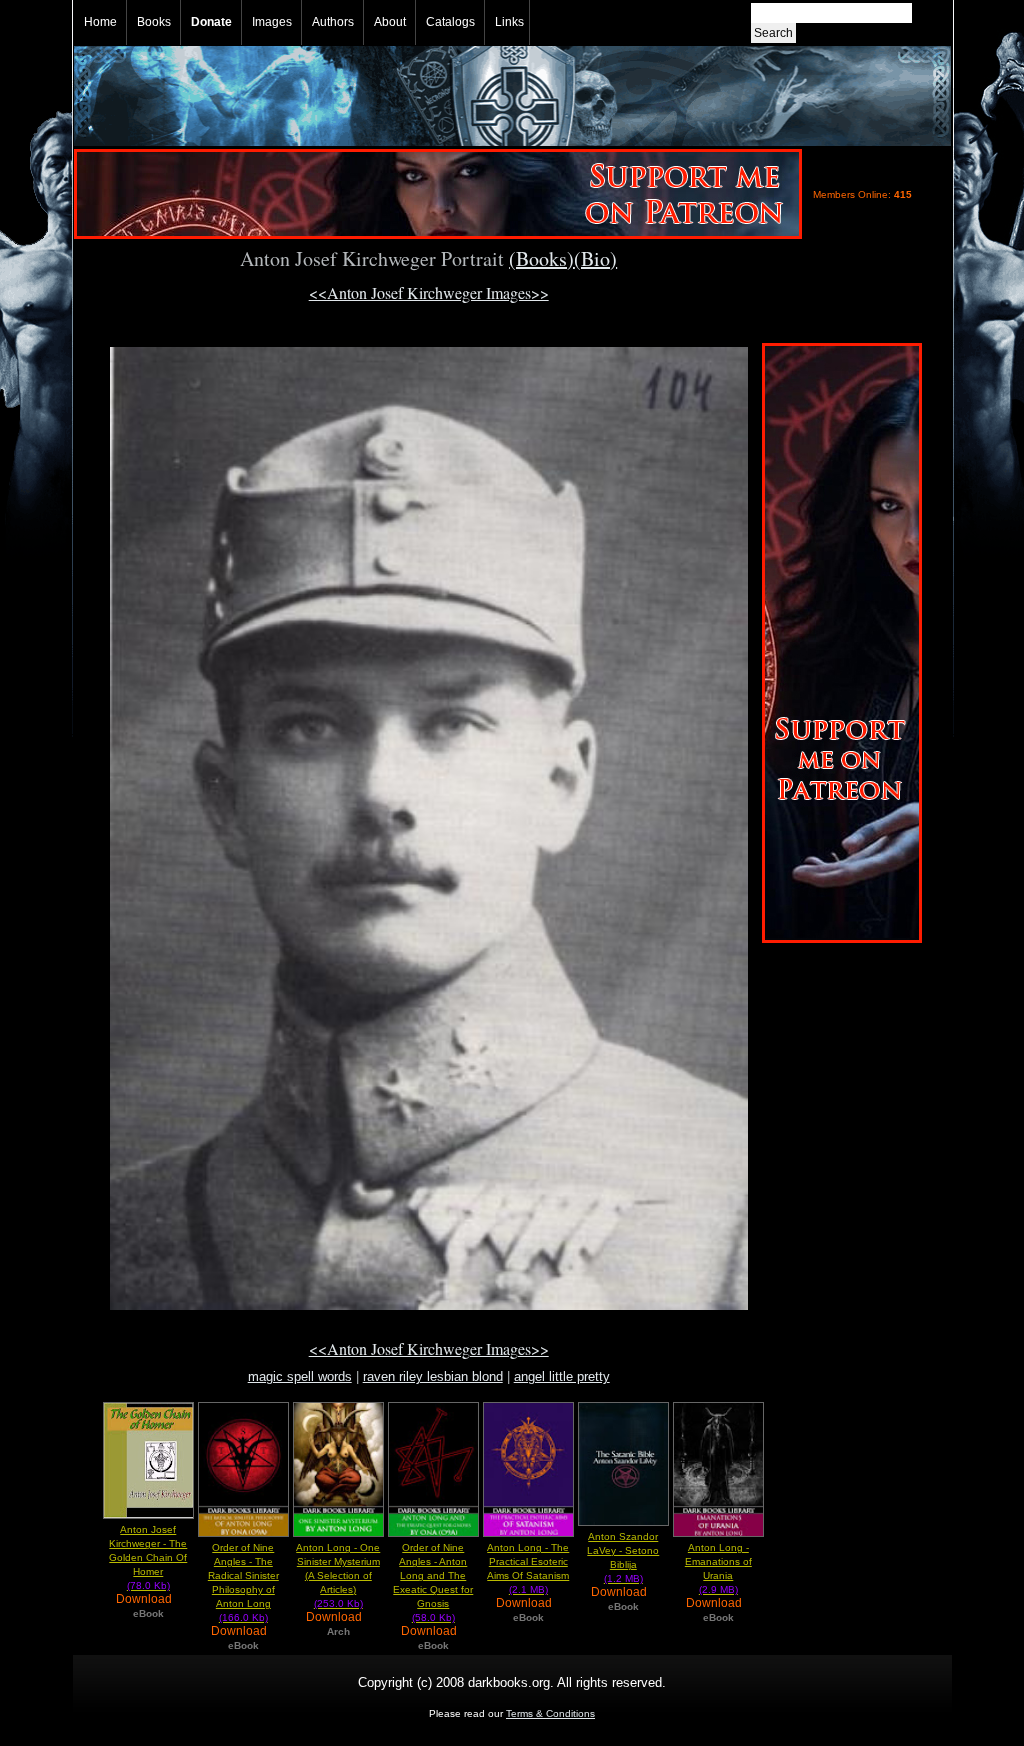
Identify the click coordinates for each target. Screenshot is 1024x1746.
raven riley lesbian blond (433, 1376)
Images (272, 22)
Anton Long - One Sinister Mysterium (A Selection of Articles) (338, 1575)
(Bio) (595, 258)
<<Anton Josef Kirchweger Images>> (429, 292)
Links (509, 22)
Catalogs (450, 22)
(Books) (541, 258)
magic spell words (300, 1376)
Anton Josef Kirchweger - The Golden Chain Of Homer (148, 1557)
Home (100, 22)
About (390, 22)
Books (154, 22)
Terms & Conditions (550, 1713)
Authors (333, 22)
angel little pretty (562, 1376)
